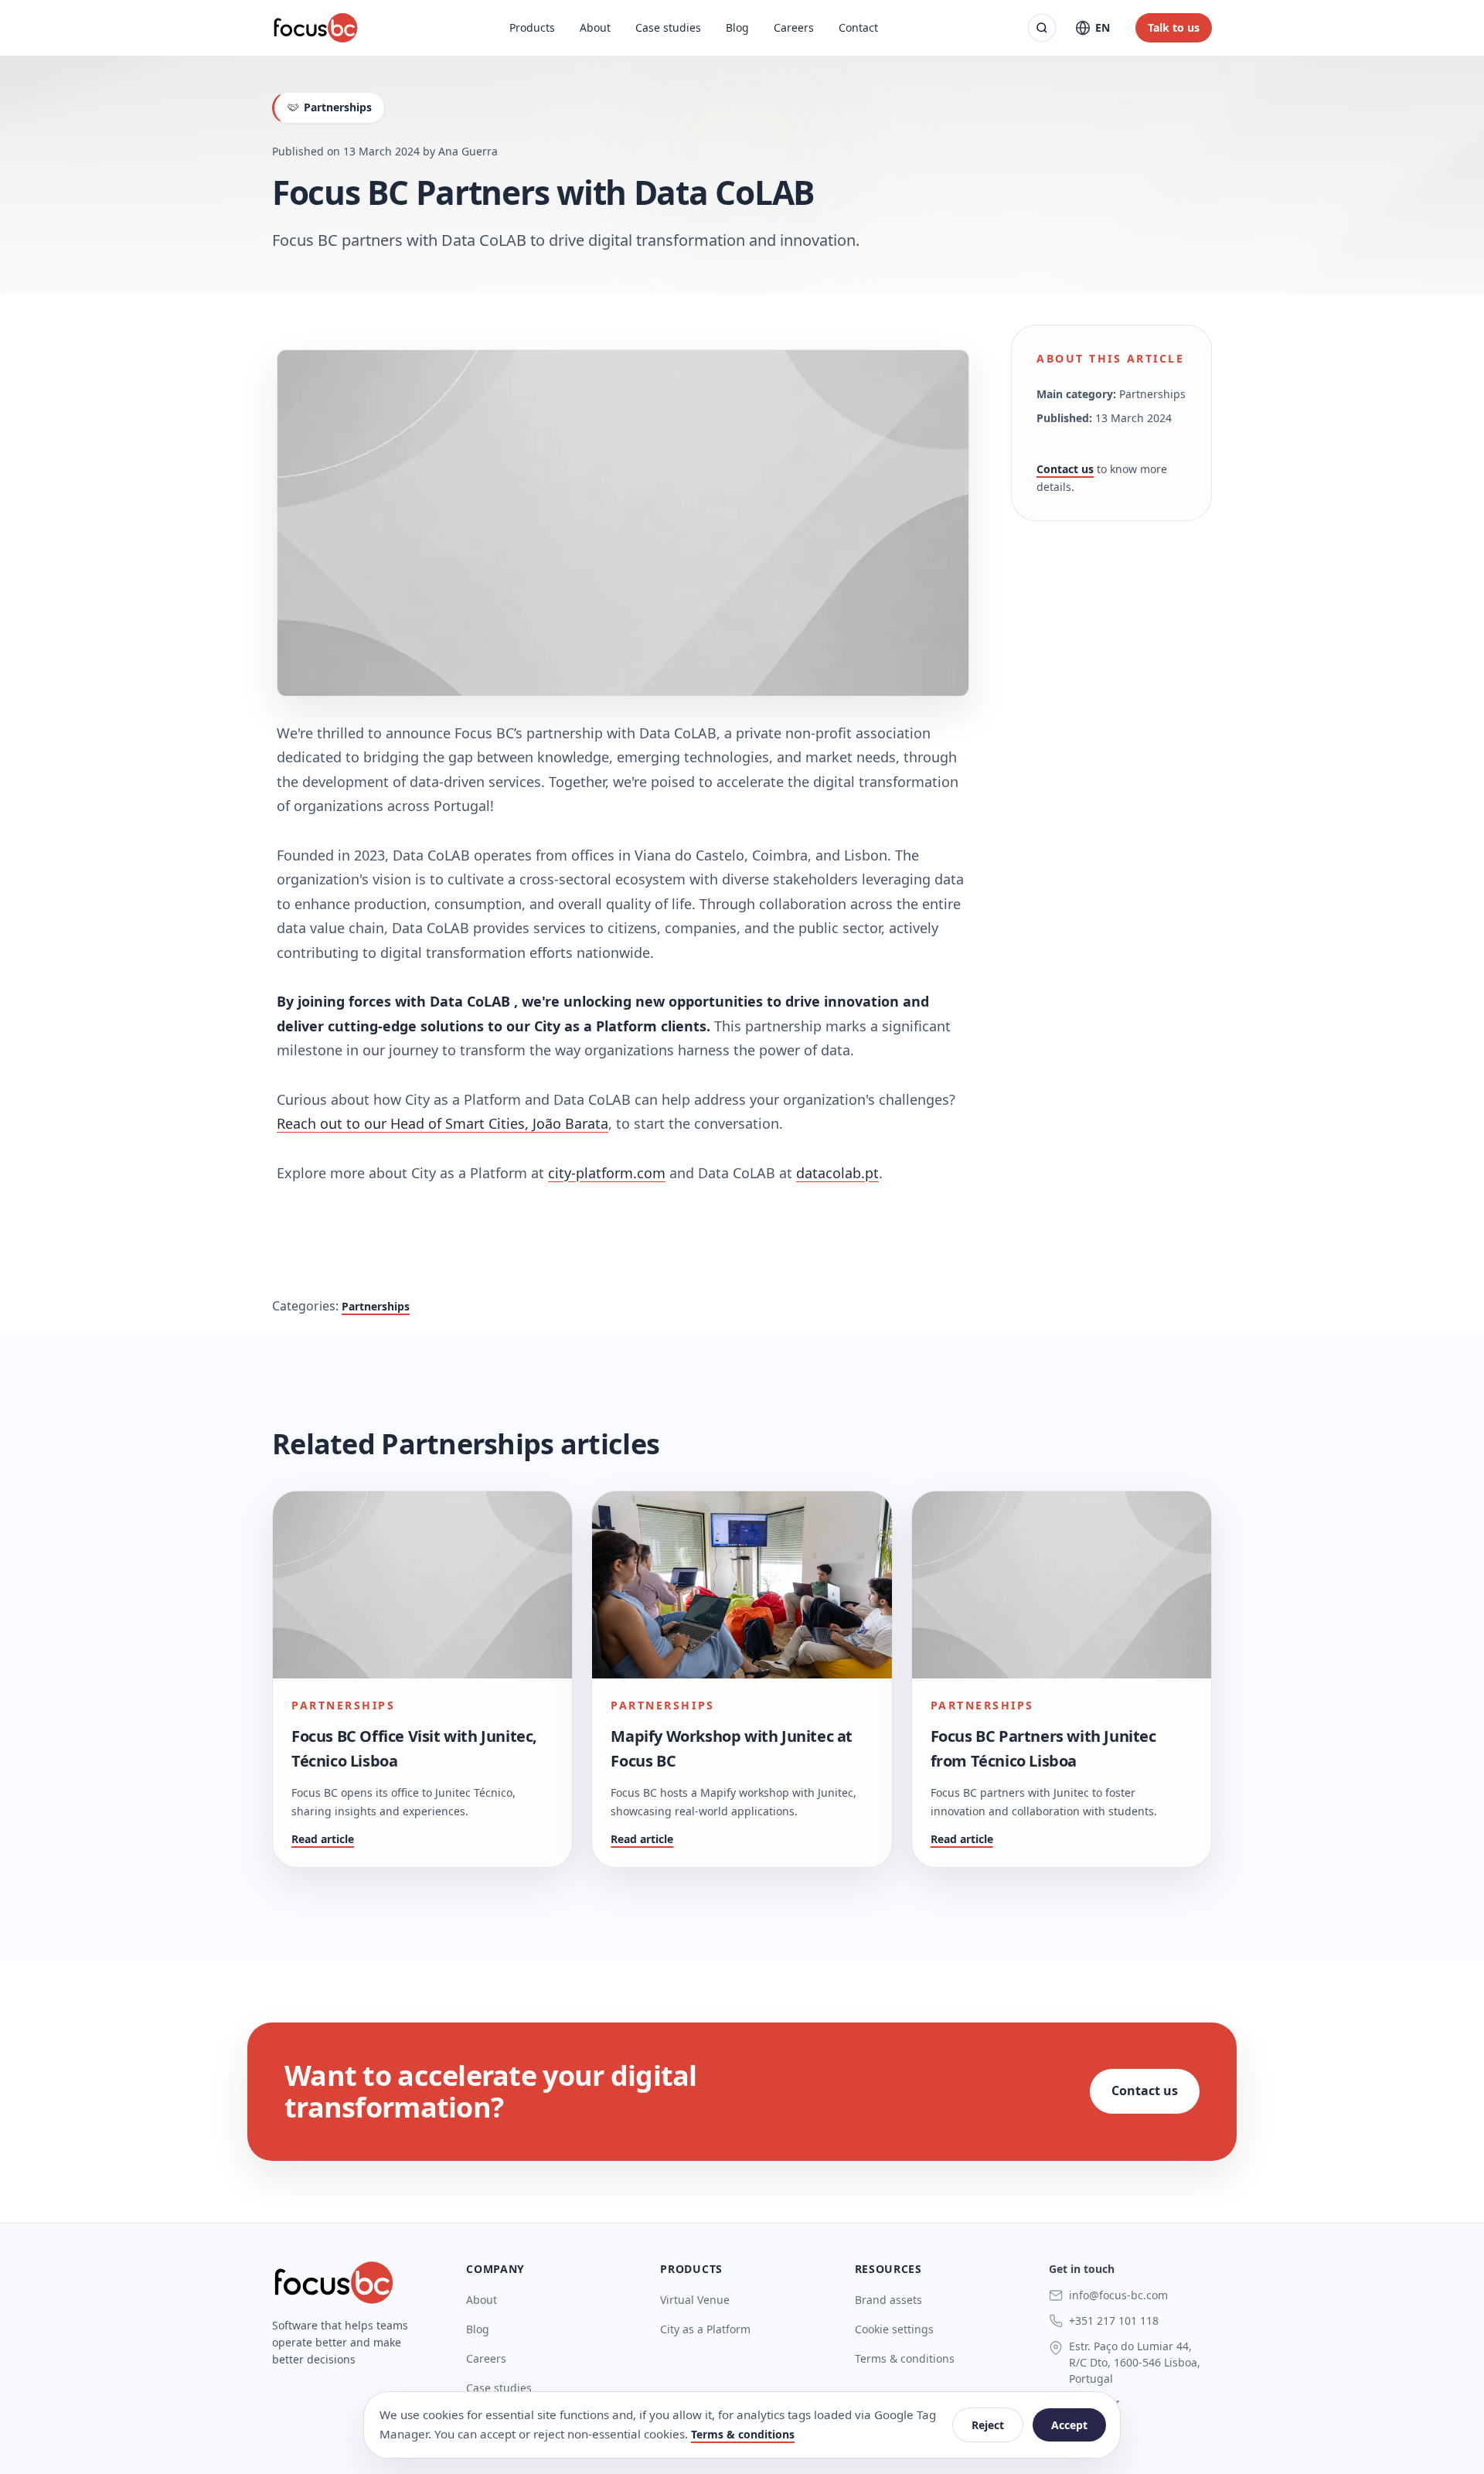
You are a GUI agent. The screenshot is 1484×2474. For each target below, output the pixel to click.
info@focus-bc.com (1118, 2295)
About (595, 27)
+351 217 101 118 (1114, 2321)
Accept (1069, 2425)
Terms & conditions (905, 2358)
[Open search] (1042, 28)
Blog (737, 27)
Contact (858, 27)
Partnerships (376, 1306)
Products (532, 27)
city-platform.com (607, 1173)
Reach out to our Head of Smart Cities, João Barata (442, 1123)
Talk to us (1174, 27)
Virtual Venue (695, 2300)
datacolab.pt (837, 1173)
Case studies (668, 27)
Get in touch (1082, 2269)
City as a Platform (705, 2329)
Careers (794, 27)
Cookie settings (894, 2329)
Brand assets (888, 2300)
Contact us (1065, 469)
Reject (988, 2425)
